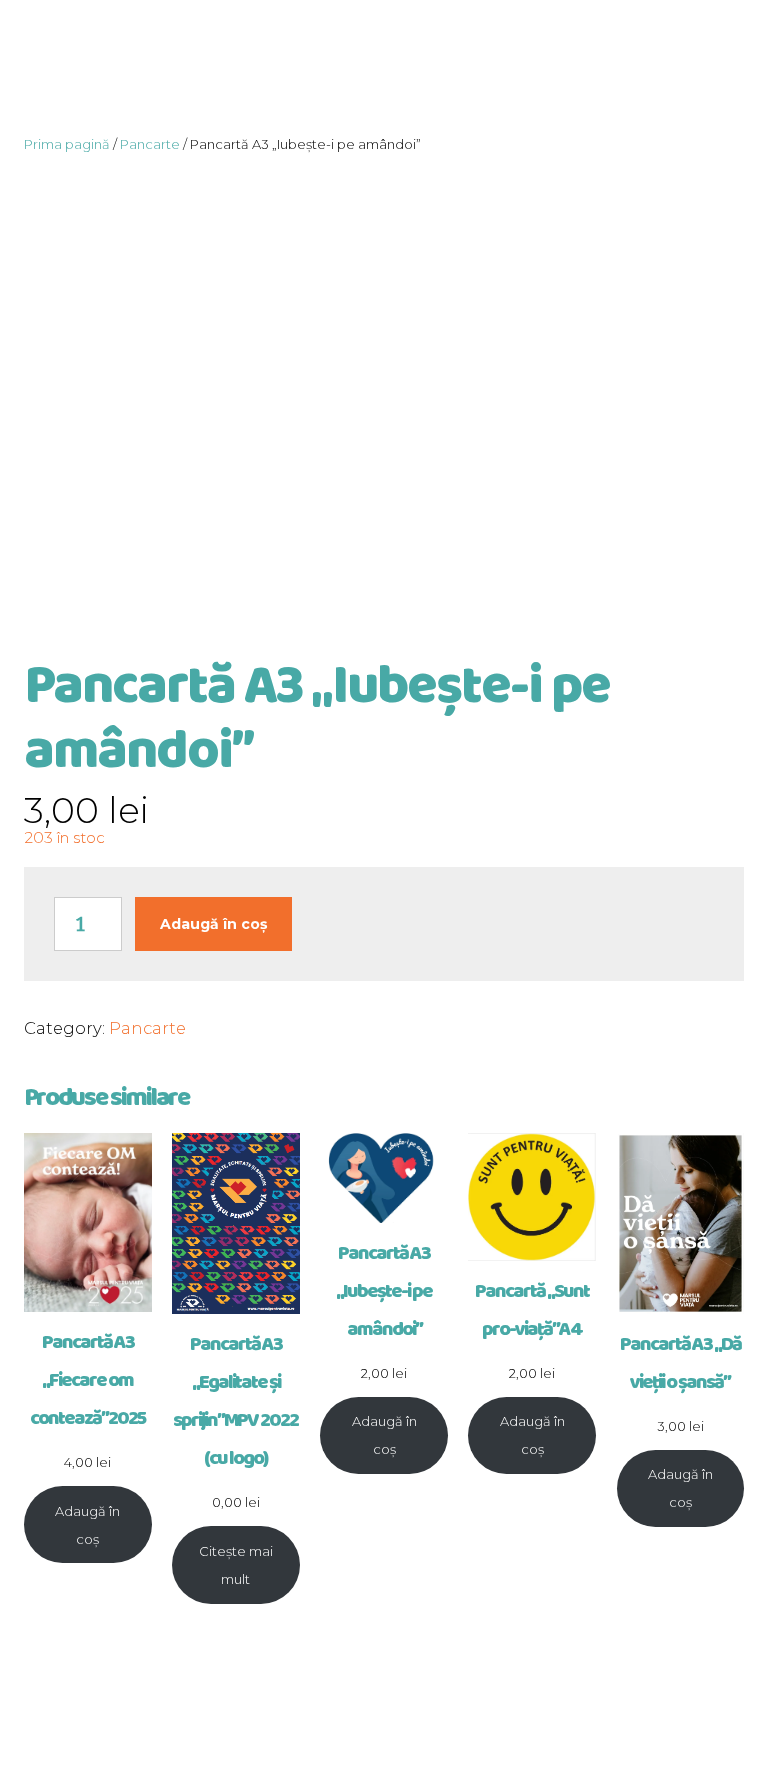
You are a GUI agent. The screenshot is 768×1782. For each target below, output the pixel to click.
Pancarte (150, 144)
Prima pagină (67, 144)
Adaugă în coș (213, 924)
